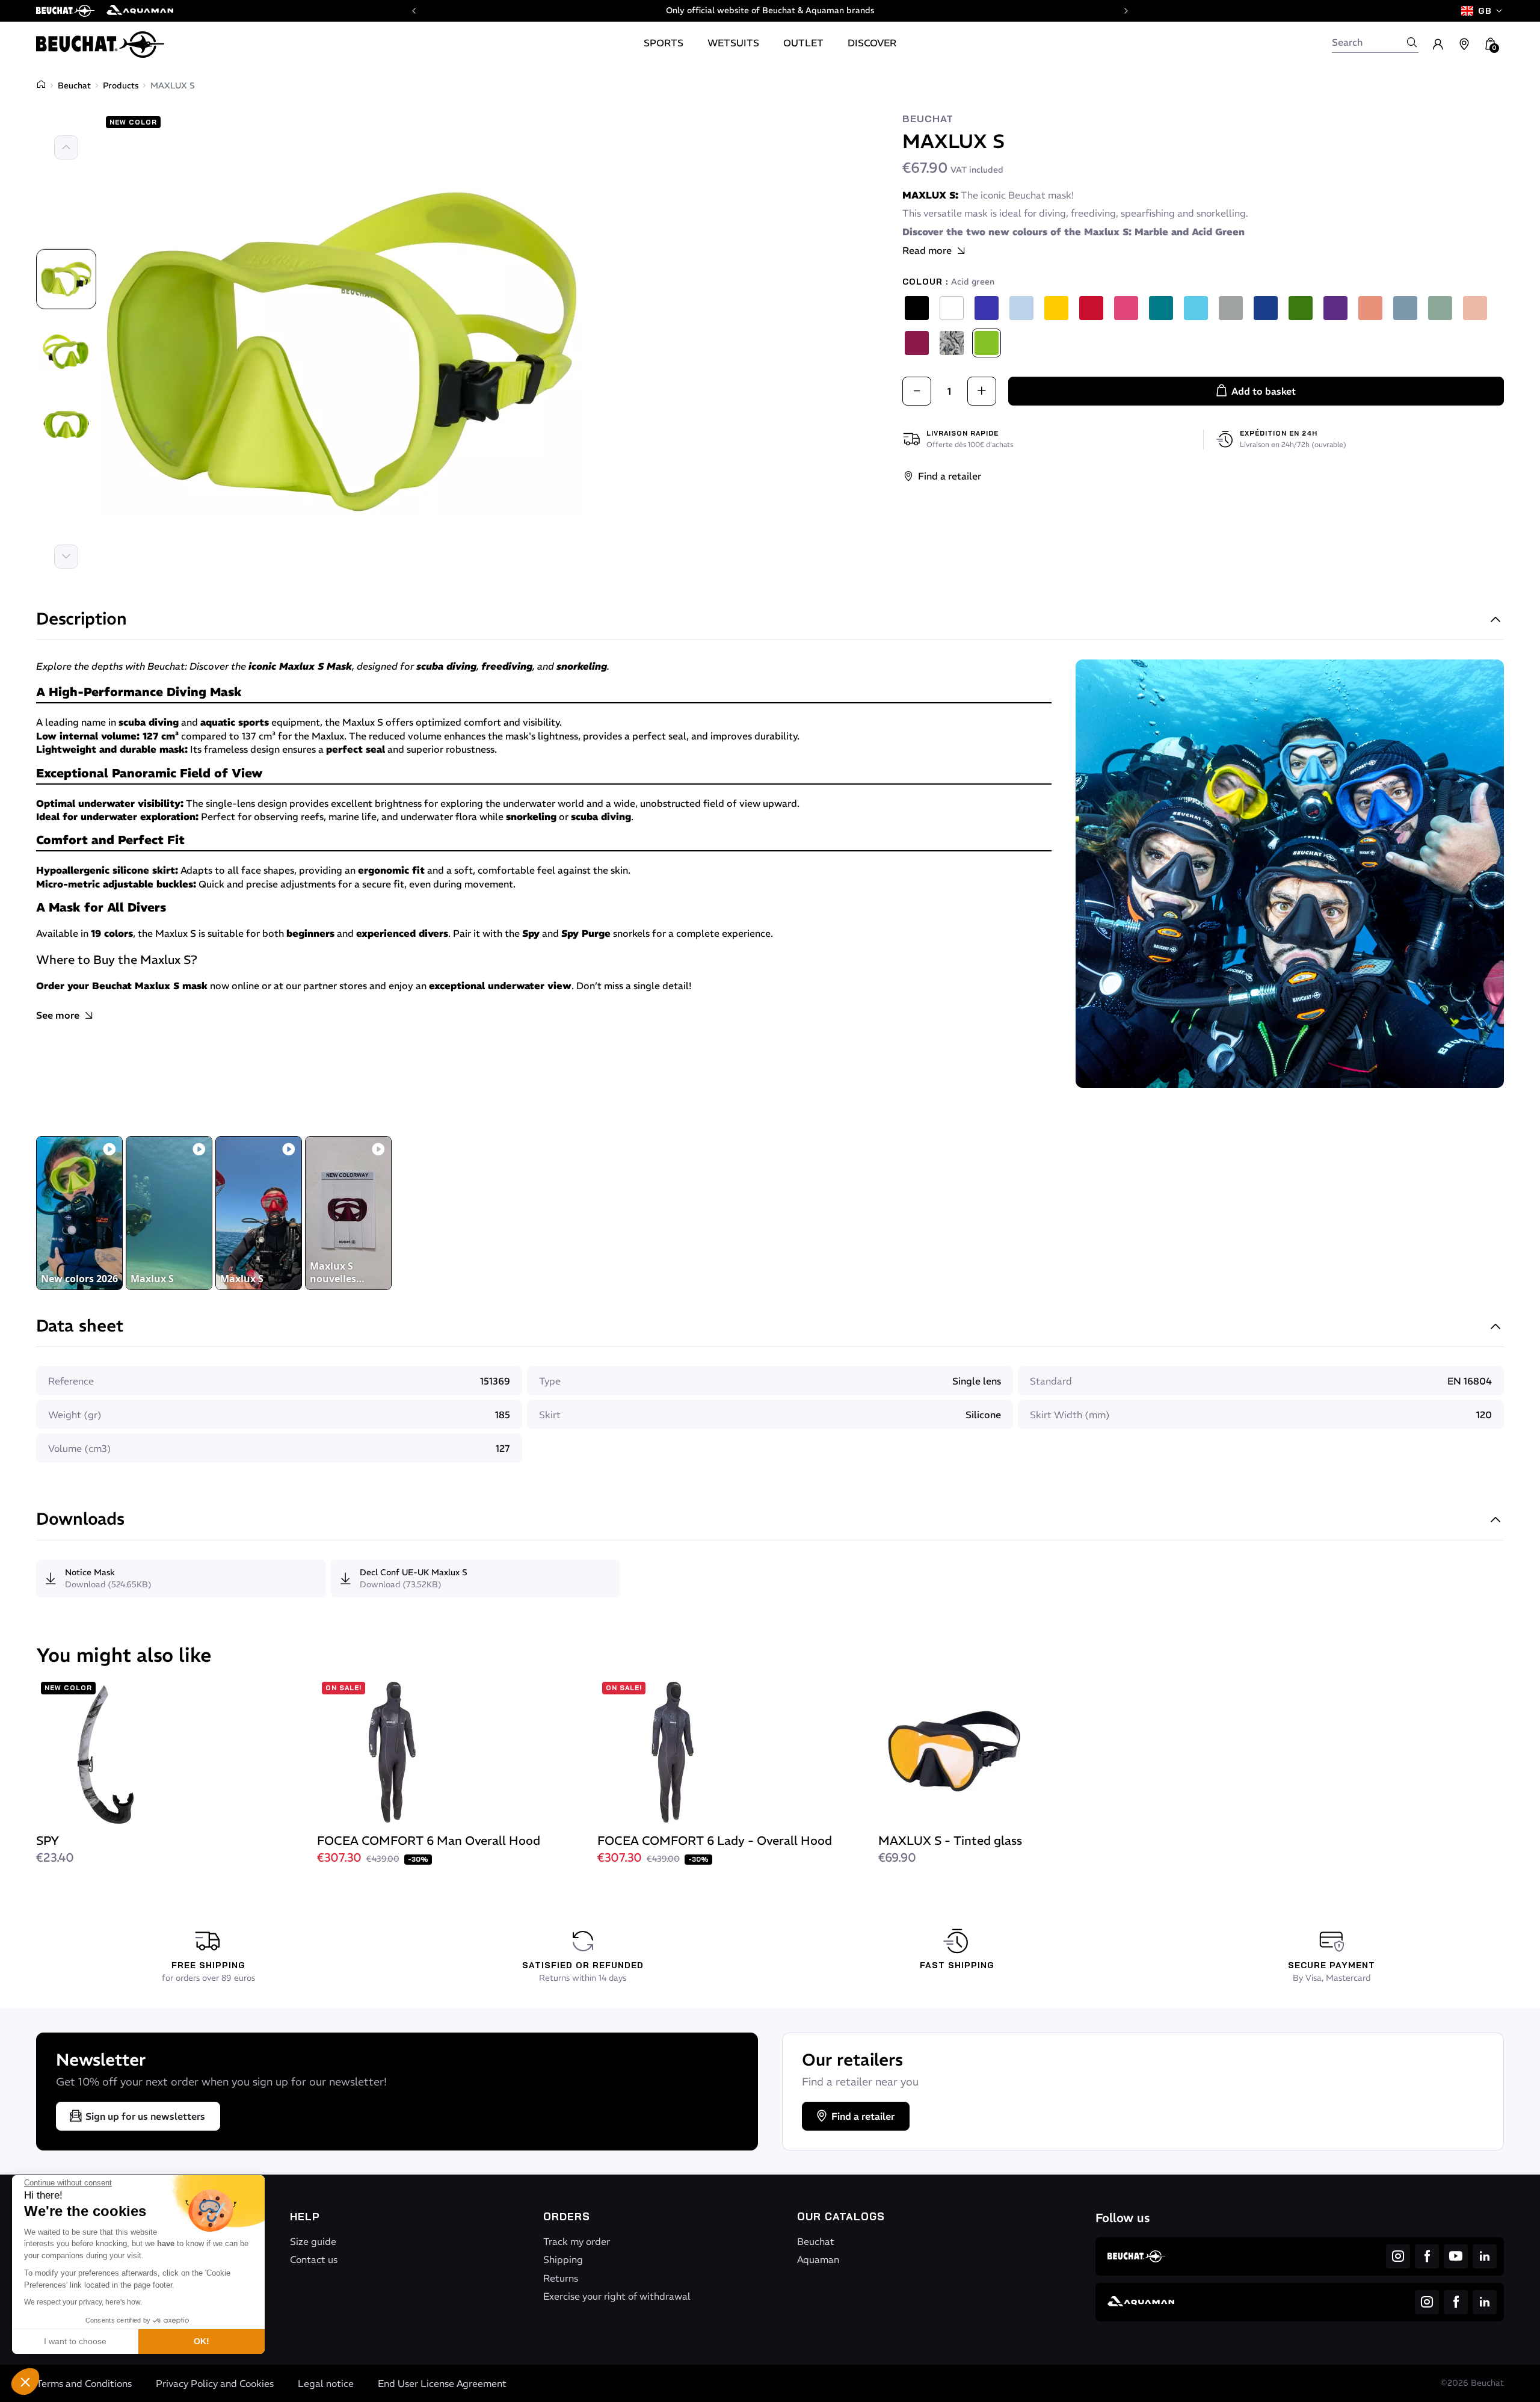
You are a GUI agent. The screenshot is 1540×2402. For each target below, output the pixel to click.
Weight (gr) (75, 1415)
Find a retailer (950, 476)
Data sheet (80, 1327)
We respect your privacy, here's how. (83, 2302)
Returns (561, 2278)
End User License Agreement (442, 2383)
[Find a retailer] (1464, 45)
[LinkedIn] (1485, 2256)
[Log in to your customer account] (1438, 45)
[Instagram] (1398, 2256)
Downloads (80, 1520)
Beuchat (74, 85)
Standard (1051, 1381)
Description (82, 620)
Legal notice (326, 2383)
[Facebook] (1427, 2256)
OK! (202, 2341)
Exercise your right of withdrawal (617, 2296)
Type (550, 1381)
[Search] (1412, 42)
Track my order (577, 2241)
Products (121, 85)
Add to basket (1264, 391)
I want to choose (75, 2341)
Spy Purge (586, 933)
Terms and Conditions (84, 2383)
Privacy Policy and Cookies (215, 2383)
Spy (531, 933)
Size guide (313, 2241)
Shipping (563, 2259)
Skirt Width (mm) (1070, 1415)
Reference (71, 1381)
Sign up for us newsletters (145, 2116)
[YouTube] (1456, 2256)
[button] (25, 2382)
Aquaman (818, 2259)
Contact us (314, 2259)
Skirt (550, 1415)
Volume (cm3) (80, 1448)
